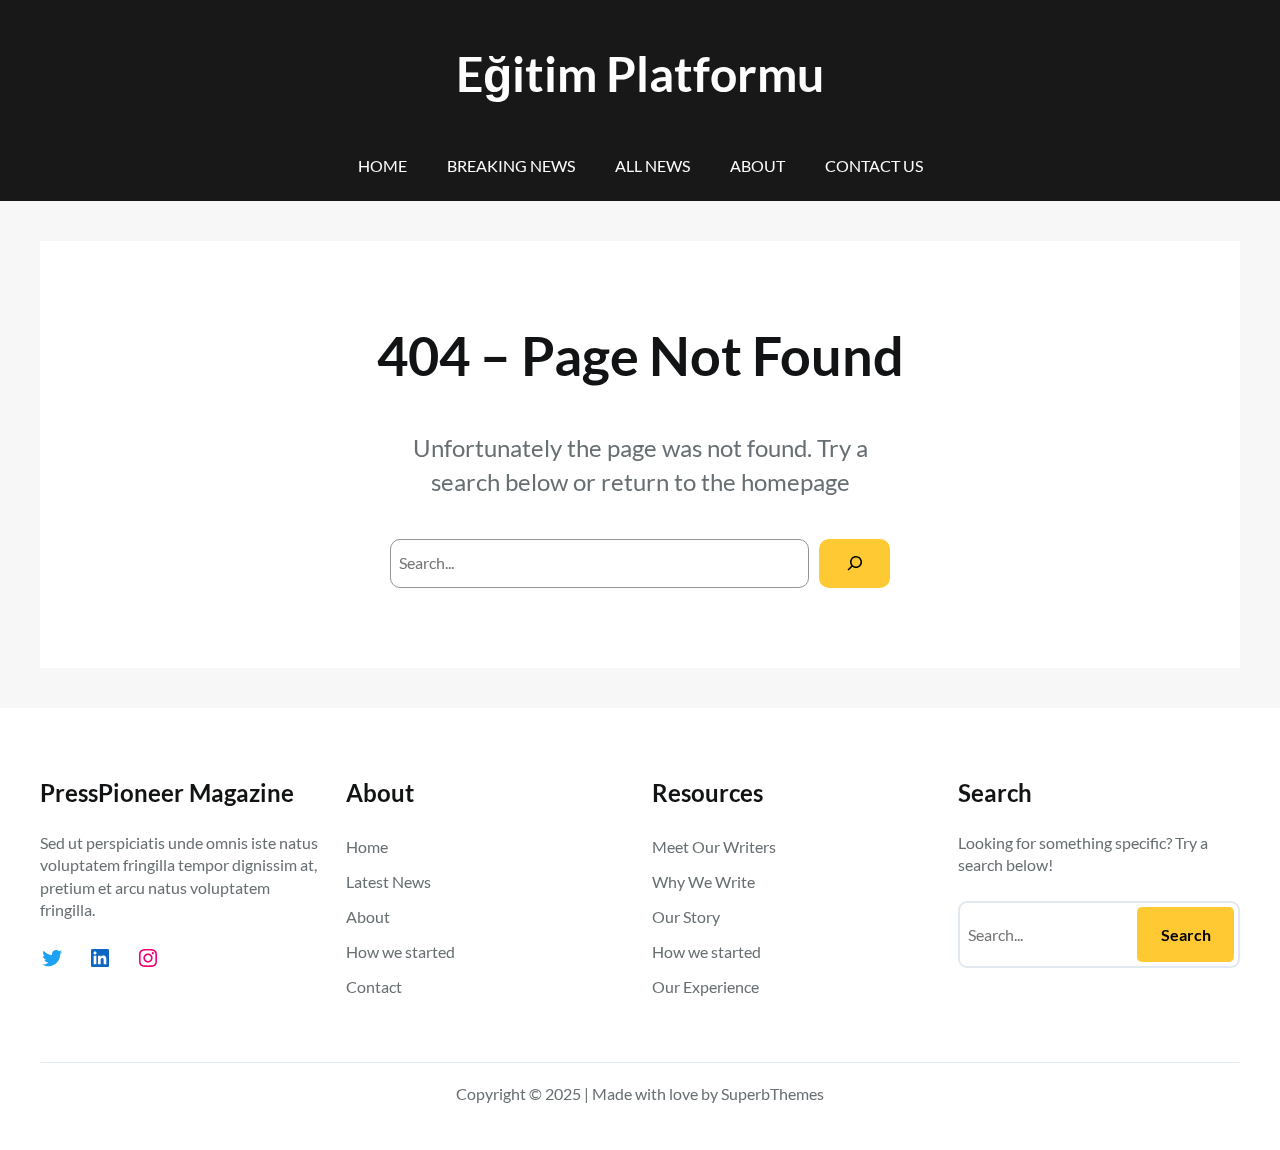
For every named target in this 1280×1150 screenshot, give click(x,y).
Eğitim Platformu (640, 73)
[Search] (854, 563)
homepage (795, 481)
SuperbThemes (772, 1093)
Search (1186, 934)
